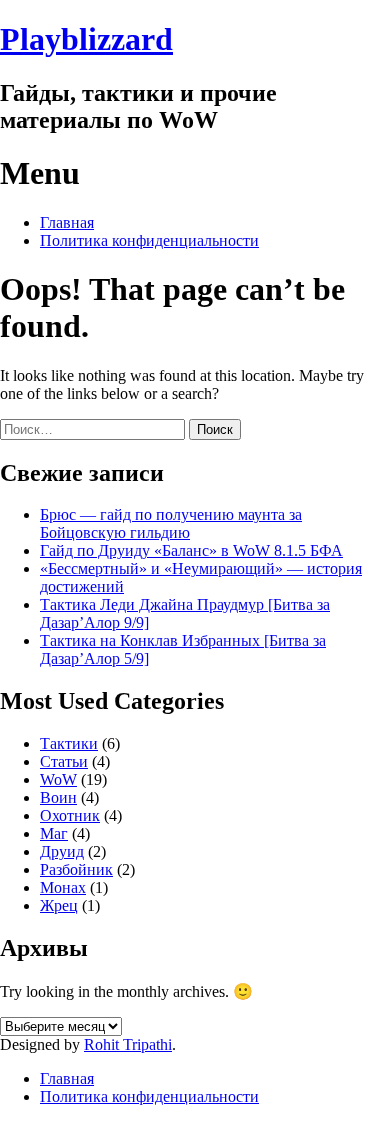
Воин (58, 797)
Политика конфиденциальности (149, 240)
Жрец (59, 905)
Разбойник (76, 869)
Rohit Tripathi (128, 1044)
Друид (62, 851)
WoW (58, 779)
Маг (54, 833)
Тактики (69, 743)
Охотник (70, 815)
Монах (63, 887)
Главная (67, 222)
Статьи (64, 761)
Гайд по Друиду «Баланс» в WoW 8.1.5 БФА (191, 550)
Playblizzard (86, 39)
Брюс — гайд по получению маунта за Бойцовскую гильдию (171, 523)
